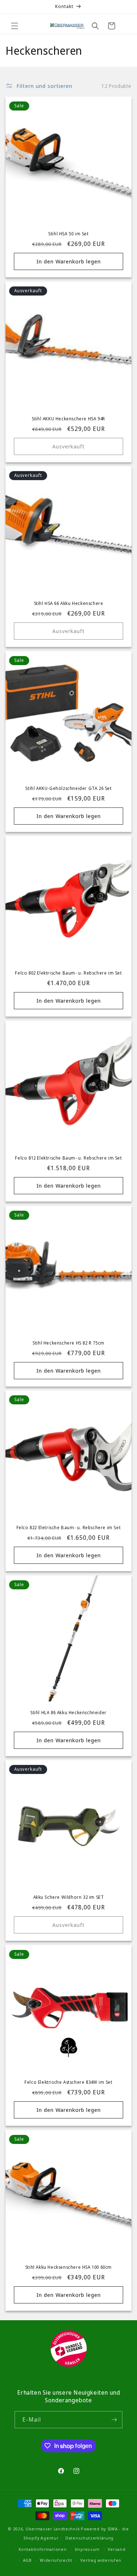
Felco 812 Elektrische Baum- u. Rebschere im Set (68, 1158)
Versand (117, 2549)
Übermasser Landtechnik (53, 2529)
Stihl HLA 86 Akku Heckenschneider (68, 1713)
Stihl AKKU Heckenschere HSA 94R (68, 419)
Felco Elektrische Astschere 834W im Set (68, 2082)
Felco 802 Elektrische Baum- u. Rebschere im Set (68, 973)
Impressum (87, 2549)
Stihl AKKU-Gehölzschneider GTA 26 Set (68, 788)
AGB (27, 2560)
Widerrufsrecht (56, 2560)
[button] (15, 26)
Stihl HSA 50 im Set (68, 234)
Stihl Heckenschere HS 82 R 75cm (68, 1343)
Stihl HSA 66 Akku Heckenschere (69, 603)
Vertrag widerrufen (101, 2560)
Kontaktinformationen (43, 2549)
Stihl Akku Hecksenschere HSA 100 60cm (68, 2267)
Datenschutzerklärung (90, 2538)
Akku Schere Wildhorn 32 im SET (69, 1897)
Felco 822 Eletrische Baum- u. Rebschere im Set (69, 1528)
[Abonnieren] (114, 2420)
